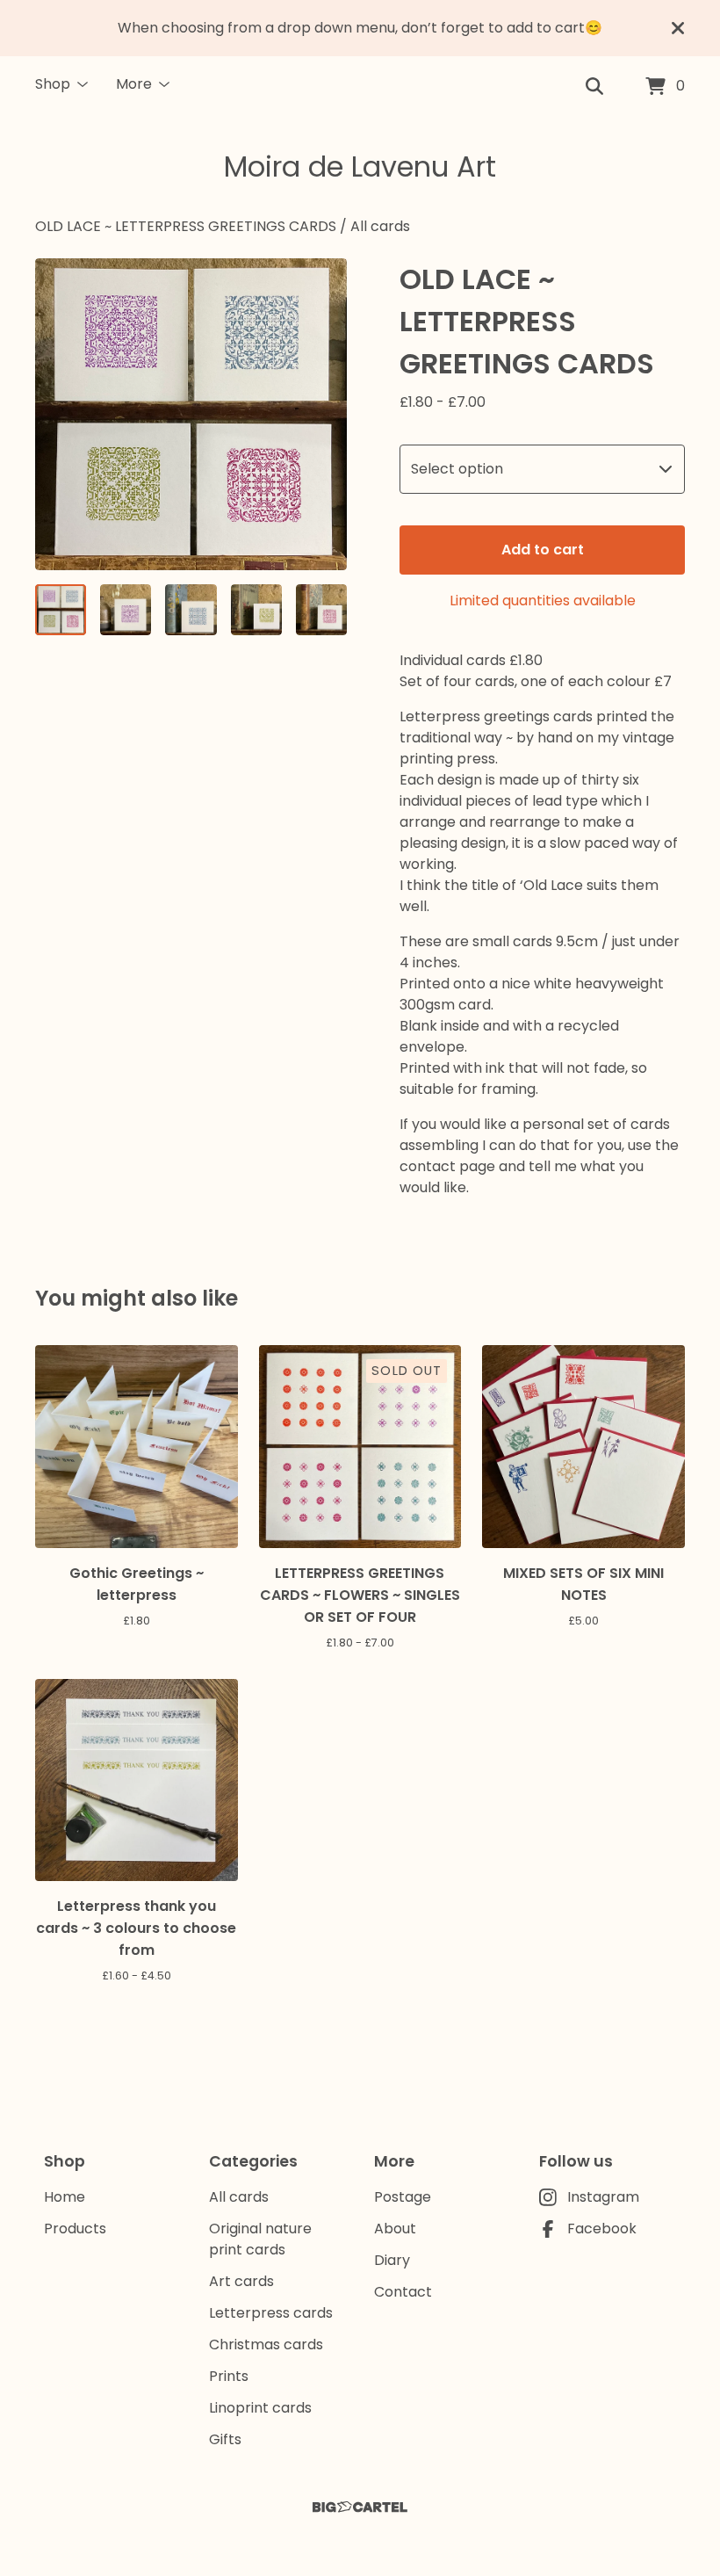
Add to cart (543, 550)
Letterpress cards (271, 2313)
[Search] (594, 87)
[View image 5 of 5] (321, 610)
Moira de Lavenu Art (360, 166)
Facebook (602, 2229)
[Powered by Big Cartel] (360, 2507)
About (395, 2229)
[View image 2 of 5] (126, 610)
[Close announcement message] (678, 28)
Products (75, 2229)
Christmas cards (266, 2344)
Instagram (603, 2197)
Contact (403, 2292)
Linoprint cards (260, 2408)
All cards (380, 226)
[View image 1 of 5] (61, 610)
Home (65, 2197)
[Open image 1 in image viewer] (191, 414)
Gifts (225, 2439)
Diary (392, 2260)
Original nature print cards (260, 2239)
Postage (403, 2197)
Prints (229, 2376)
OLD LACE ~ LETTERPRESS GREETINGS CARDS (186, 226)
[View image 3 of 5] (191, 610)
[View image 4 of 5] (256, 610)
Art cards (241, 2281)
